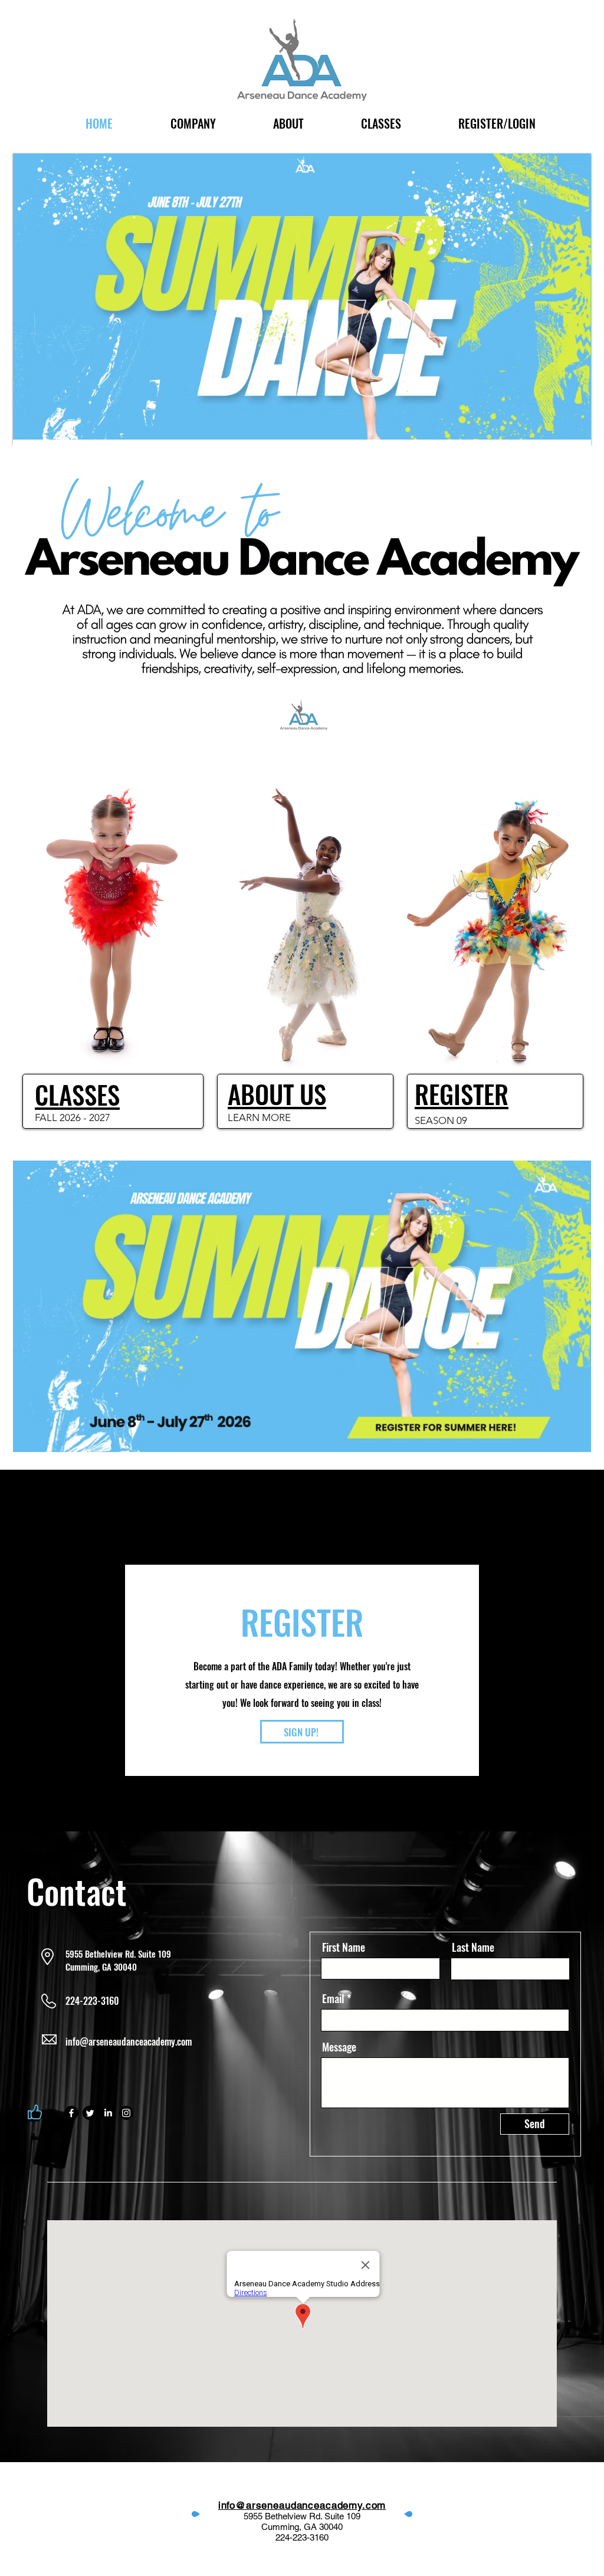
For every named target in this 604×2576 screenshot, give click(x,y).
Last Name (473, 1947)
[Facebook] (71, 2113)
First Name (344, 1947)
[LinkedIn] (108, 2113)
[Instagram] (126, 2113)
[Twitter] (90, 2113)
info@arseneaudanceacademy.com (129, 2041)
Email (333, 1998)
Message (339, 2047)
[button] (288, 124)
